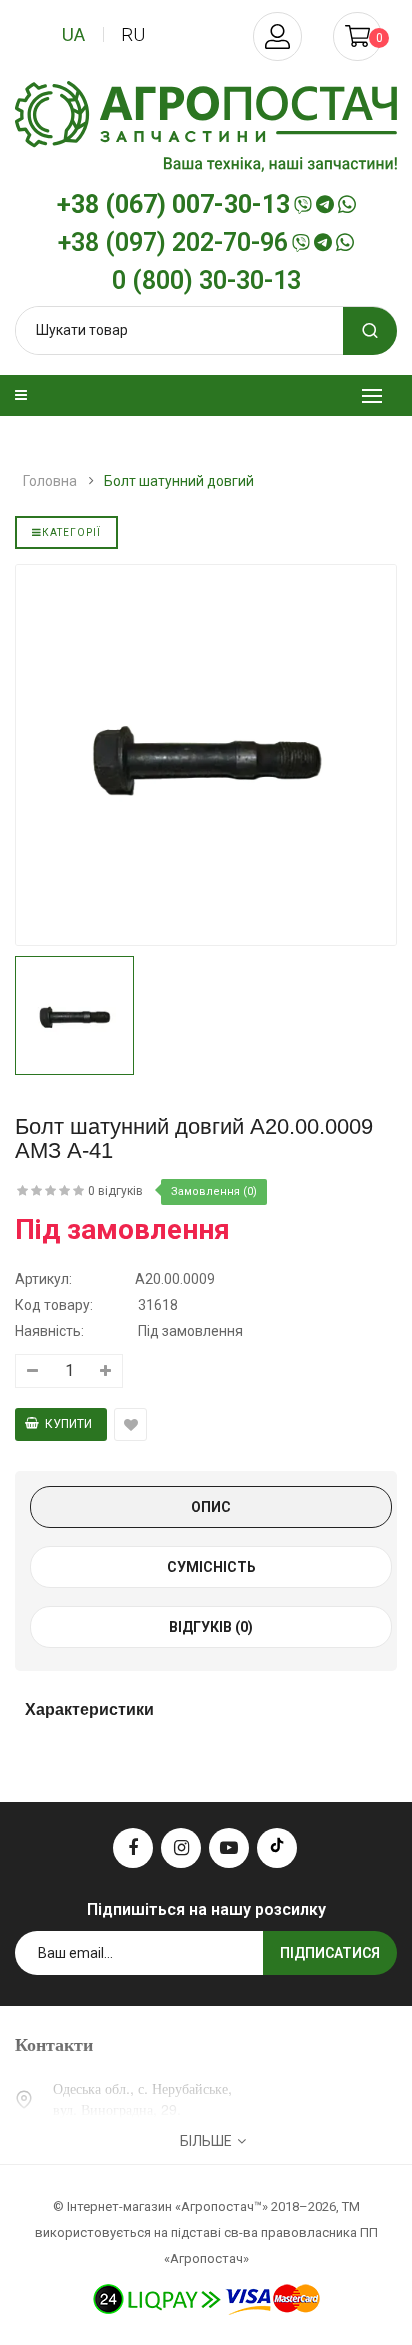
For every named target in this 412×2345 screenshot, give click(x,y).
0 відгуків (115, 1191)
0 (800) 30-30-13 (206, 281)
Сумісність (211, 1567)
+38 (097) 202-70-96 (173, 243)
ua (73, 34)
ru (133, 34)
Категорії (71, 532)
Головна (50, 481)
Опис (211, 1507)
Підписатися (330, 1953)
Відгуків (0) (211, 1627)
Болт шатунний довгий (179, 481)
